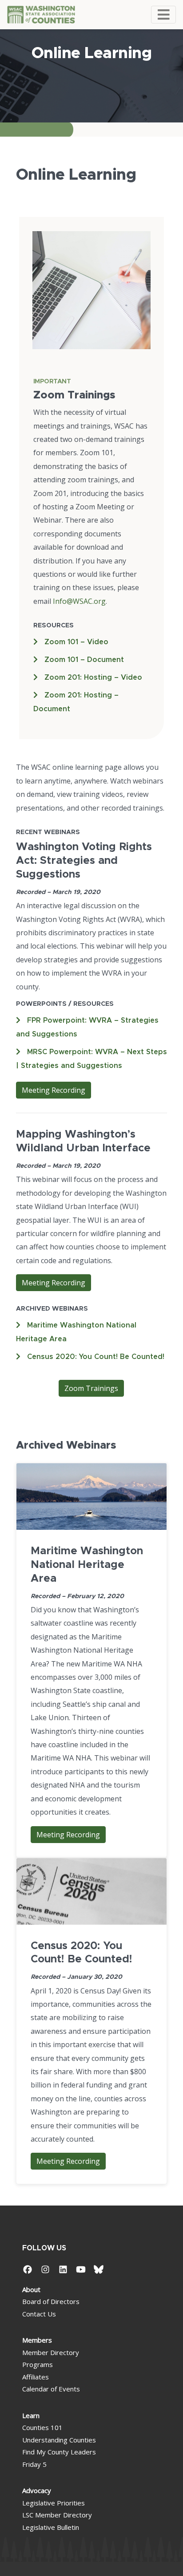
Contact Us (39, 2314)
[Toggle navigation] (163, 15)
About (31, 2289)
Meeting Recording (54, 1090)
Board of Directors (51, 2301)
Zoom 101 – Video (76, 642)
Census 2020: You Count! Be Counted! (96, 1357)
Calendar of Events (51, 2389)
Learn (31, 2415)
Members (37, 2340)
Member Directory (51, 2352)
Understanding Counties (59, 2440)
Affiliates (36, 2377)
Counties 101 (42, 2427)
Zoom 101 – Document (84, 660)
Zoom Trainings (91, 1388)
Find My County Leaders (59, 2452)
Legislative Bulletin (51, 2527)
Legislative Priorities (54, 2503)
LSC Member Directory (57, 2515)
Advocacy (37, 2490)
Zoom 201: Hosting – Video (93, 677)
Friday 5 (34, 2464)
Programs (38, 2364)
